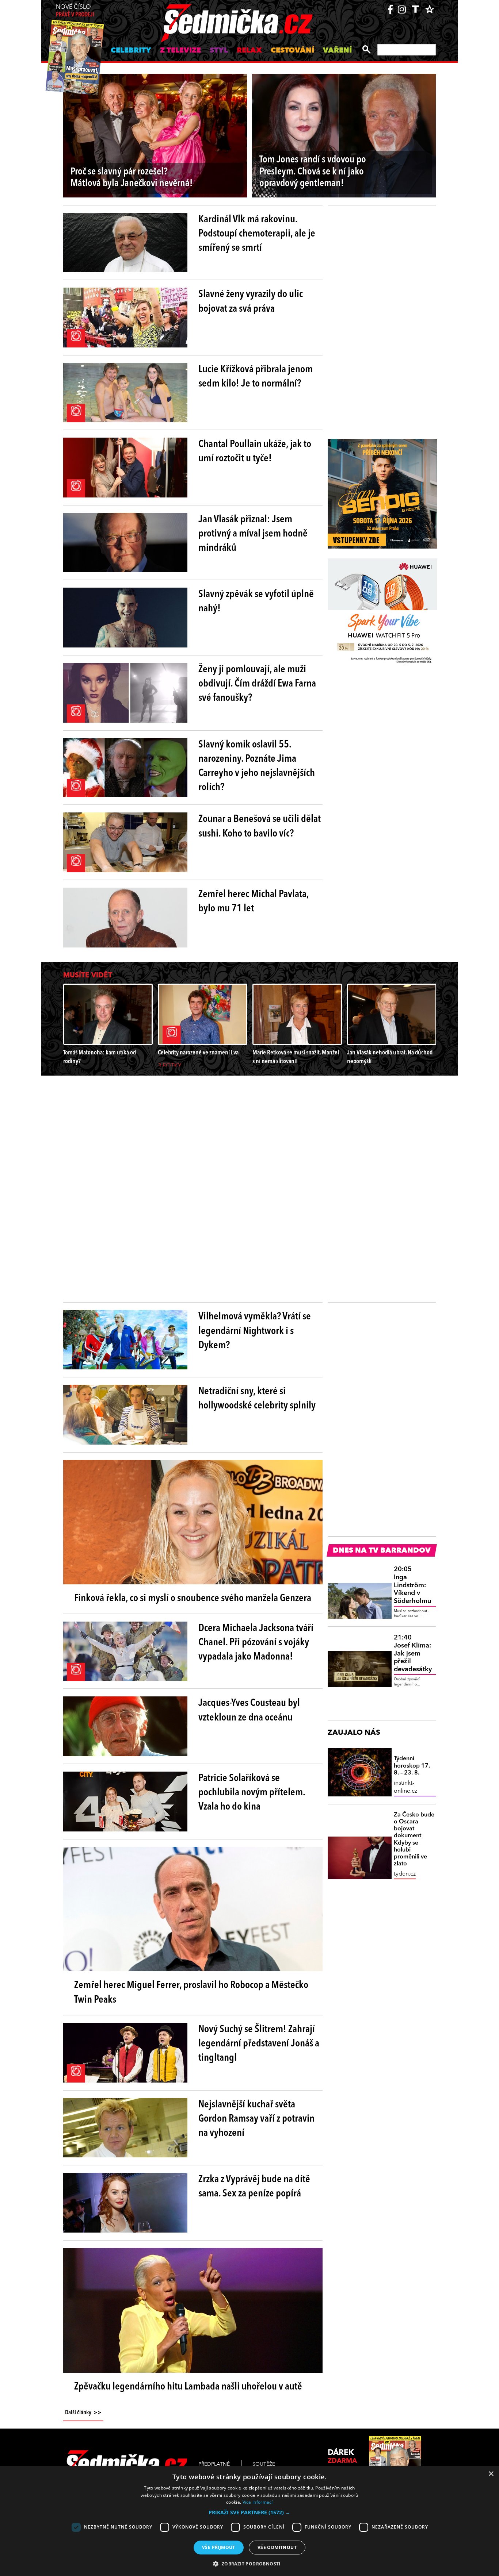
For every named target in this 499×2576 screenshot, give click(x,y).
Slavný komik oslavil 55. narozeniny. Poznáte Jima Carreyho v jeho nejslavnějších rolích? (257, 766)
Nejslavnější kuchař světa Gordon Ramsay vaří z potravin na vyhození (256, 2119)
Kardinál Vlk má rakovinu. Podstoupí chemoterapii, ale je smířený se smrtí (257, 234)
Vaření (337, 51)
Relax (249, 51)
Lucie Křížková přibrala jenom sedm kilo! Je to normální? (256, 377)
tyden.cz (405, 1874)
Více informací (258, 2502)
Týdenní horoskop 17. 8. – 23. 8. (412, 1766)
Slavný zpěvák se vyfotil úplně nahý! (256, 602)
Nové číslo (75, 11)
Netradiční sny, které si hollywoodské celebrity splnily (257, 1399)
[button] (249, 2512)
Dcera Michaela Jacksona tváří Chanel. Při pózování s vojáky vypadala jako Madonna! (256, 1643)
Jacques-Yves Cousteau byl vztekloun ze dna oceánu (249, 1710)
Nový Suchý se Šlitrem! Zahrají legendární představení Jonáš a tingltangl (259, 2044)
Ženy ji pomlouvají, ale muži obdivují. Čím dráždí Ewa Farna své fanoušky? (257, 684)
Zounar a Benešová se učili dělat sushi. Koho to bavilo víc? (260, 826)
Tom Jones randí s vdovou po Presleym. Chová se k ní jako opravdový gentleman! (313, 172)
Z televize (180, 51)
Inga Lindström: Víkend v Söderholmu (412, 1585)
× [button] (491, 2474)
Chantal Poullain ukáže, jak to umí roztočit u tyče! (255, 452)
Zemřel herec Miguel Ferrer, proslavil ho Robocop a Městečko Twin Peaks (191, 1993)
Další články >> (83, 2413)
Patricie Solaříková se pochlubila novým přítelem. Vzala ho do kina (252, 1793)
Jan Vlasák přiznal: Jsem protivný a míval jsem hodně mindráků (253, 534)
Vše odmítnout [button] (277, 2547)
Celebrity (131, 51)
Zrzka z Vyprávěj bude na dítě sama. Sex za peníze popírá (254, 2187)
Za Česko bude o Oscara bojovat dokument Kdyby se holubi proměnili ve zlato (414, 1839)
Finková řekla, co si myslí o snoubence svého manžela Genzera (193, 1599)
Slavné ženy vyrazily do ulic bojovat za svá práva (251, 302)
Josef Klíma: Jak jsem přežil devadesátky (413, 1653)
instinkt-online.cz (405, 1787)
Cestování (292, 51)
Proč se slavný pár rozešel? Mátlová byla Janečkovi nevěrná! (132, 178)
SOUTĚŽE (264, 2464)
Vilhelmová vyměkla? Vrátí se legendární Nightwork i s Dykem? (255, 1331)
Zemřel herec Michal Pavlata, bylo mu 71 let (254, 902)
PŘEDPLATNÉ (214, 2464)
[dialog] (249, 2521)
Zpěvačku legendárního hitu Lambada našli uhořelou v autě (188, 2387)
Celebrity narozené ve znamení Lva (198, 1053)
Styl (219, 51)
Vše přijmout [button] (219, 2547)
